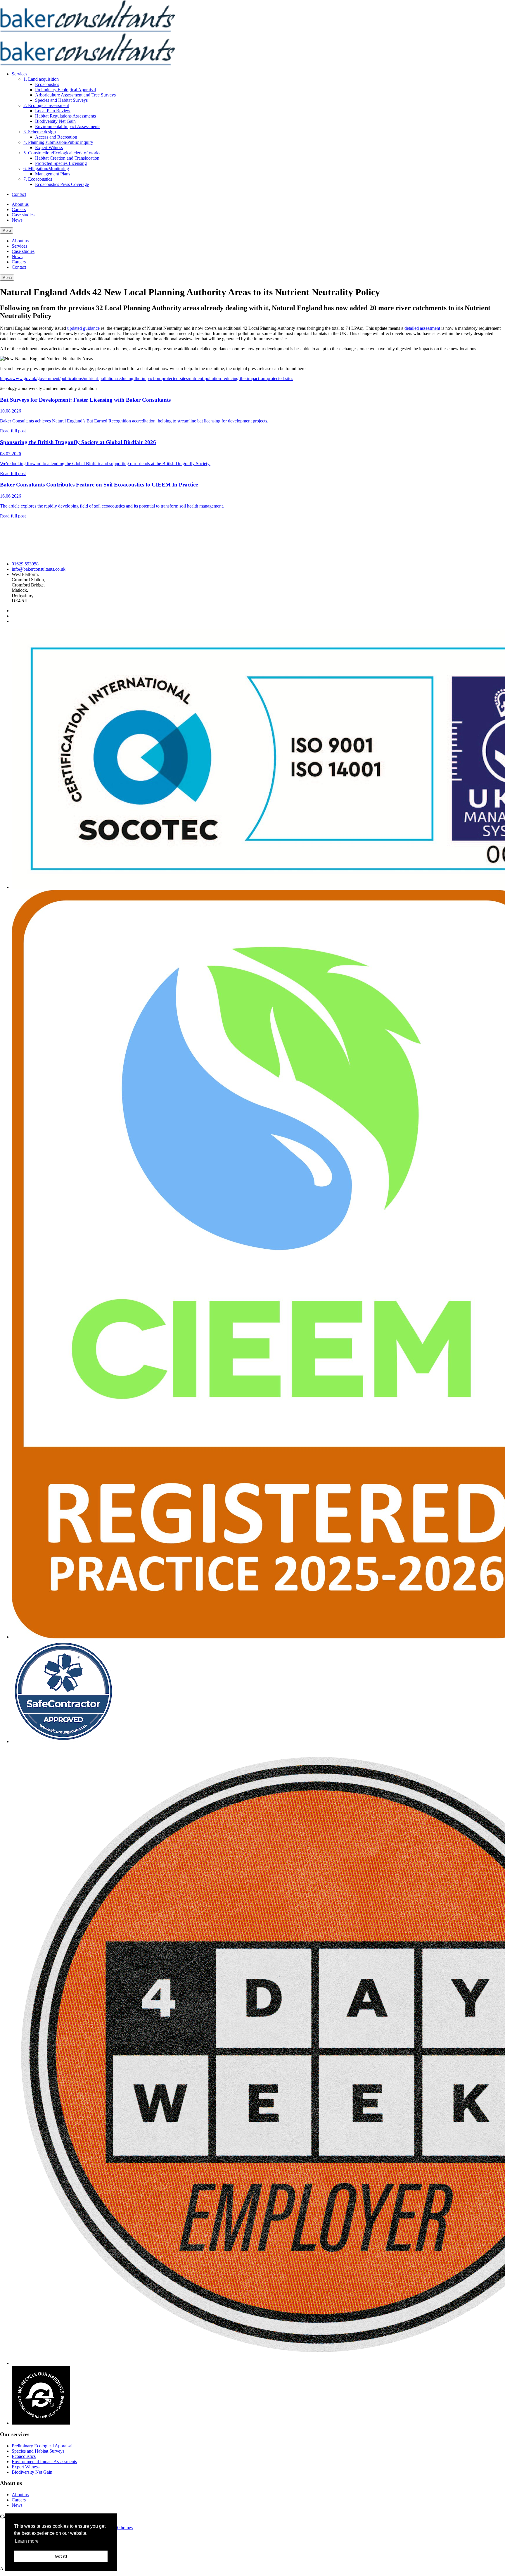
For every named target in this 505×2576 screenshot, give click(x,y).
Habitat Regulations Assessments (65, 116)
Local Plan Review (53, 111)
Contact (19, 194)
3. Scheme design (40, 132)
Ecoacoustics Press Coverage (62, 184)
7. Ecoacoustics (38, 179)
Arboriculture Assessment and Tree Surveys (75, 95)
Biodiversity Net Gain (55, 121)
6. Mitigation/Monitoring (46, 169)
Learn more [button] (27, 2541)
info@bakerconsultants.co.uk (39, 569)
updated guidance (83, 328)
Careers (19, 209)
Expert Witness (49, 147)
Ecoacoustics (47, 84)
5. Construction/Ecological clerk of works (62, 153)
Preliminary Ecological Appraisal (65, 90)
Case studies (23, 215)
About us (20, 204)
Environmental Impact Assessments (68, 126)
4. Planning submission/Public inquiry (58, 142)
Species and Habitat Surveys (61, 100)
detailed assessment (422, 328)
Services (19, 74)
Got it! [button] (61, 2556)
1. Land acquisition (41, 79)
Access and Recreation (56, 137)
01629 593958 (25, 564)
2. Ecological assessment (46, 105)
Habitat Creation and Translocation (67, 158)
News (17, 220)
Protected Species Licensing (61, 163)
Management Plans (53, 174)
